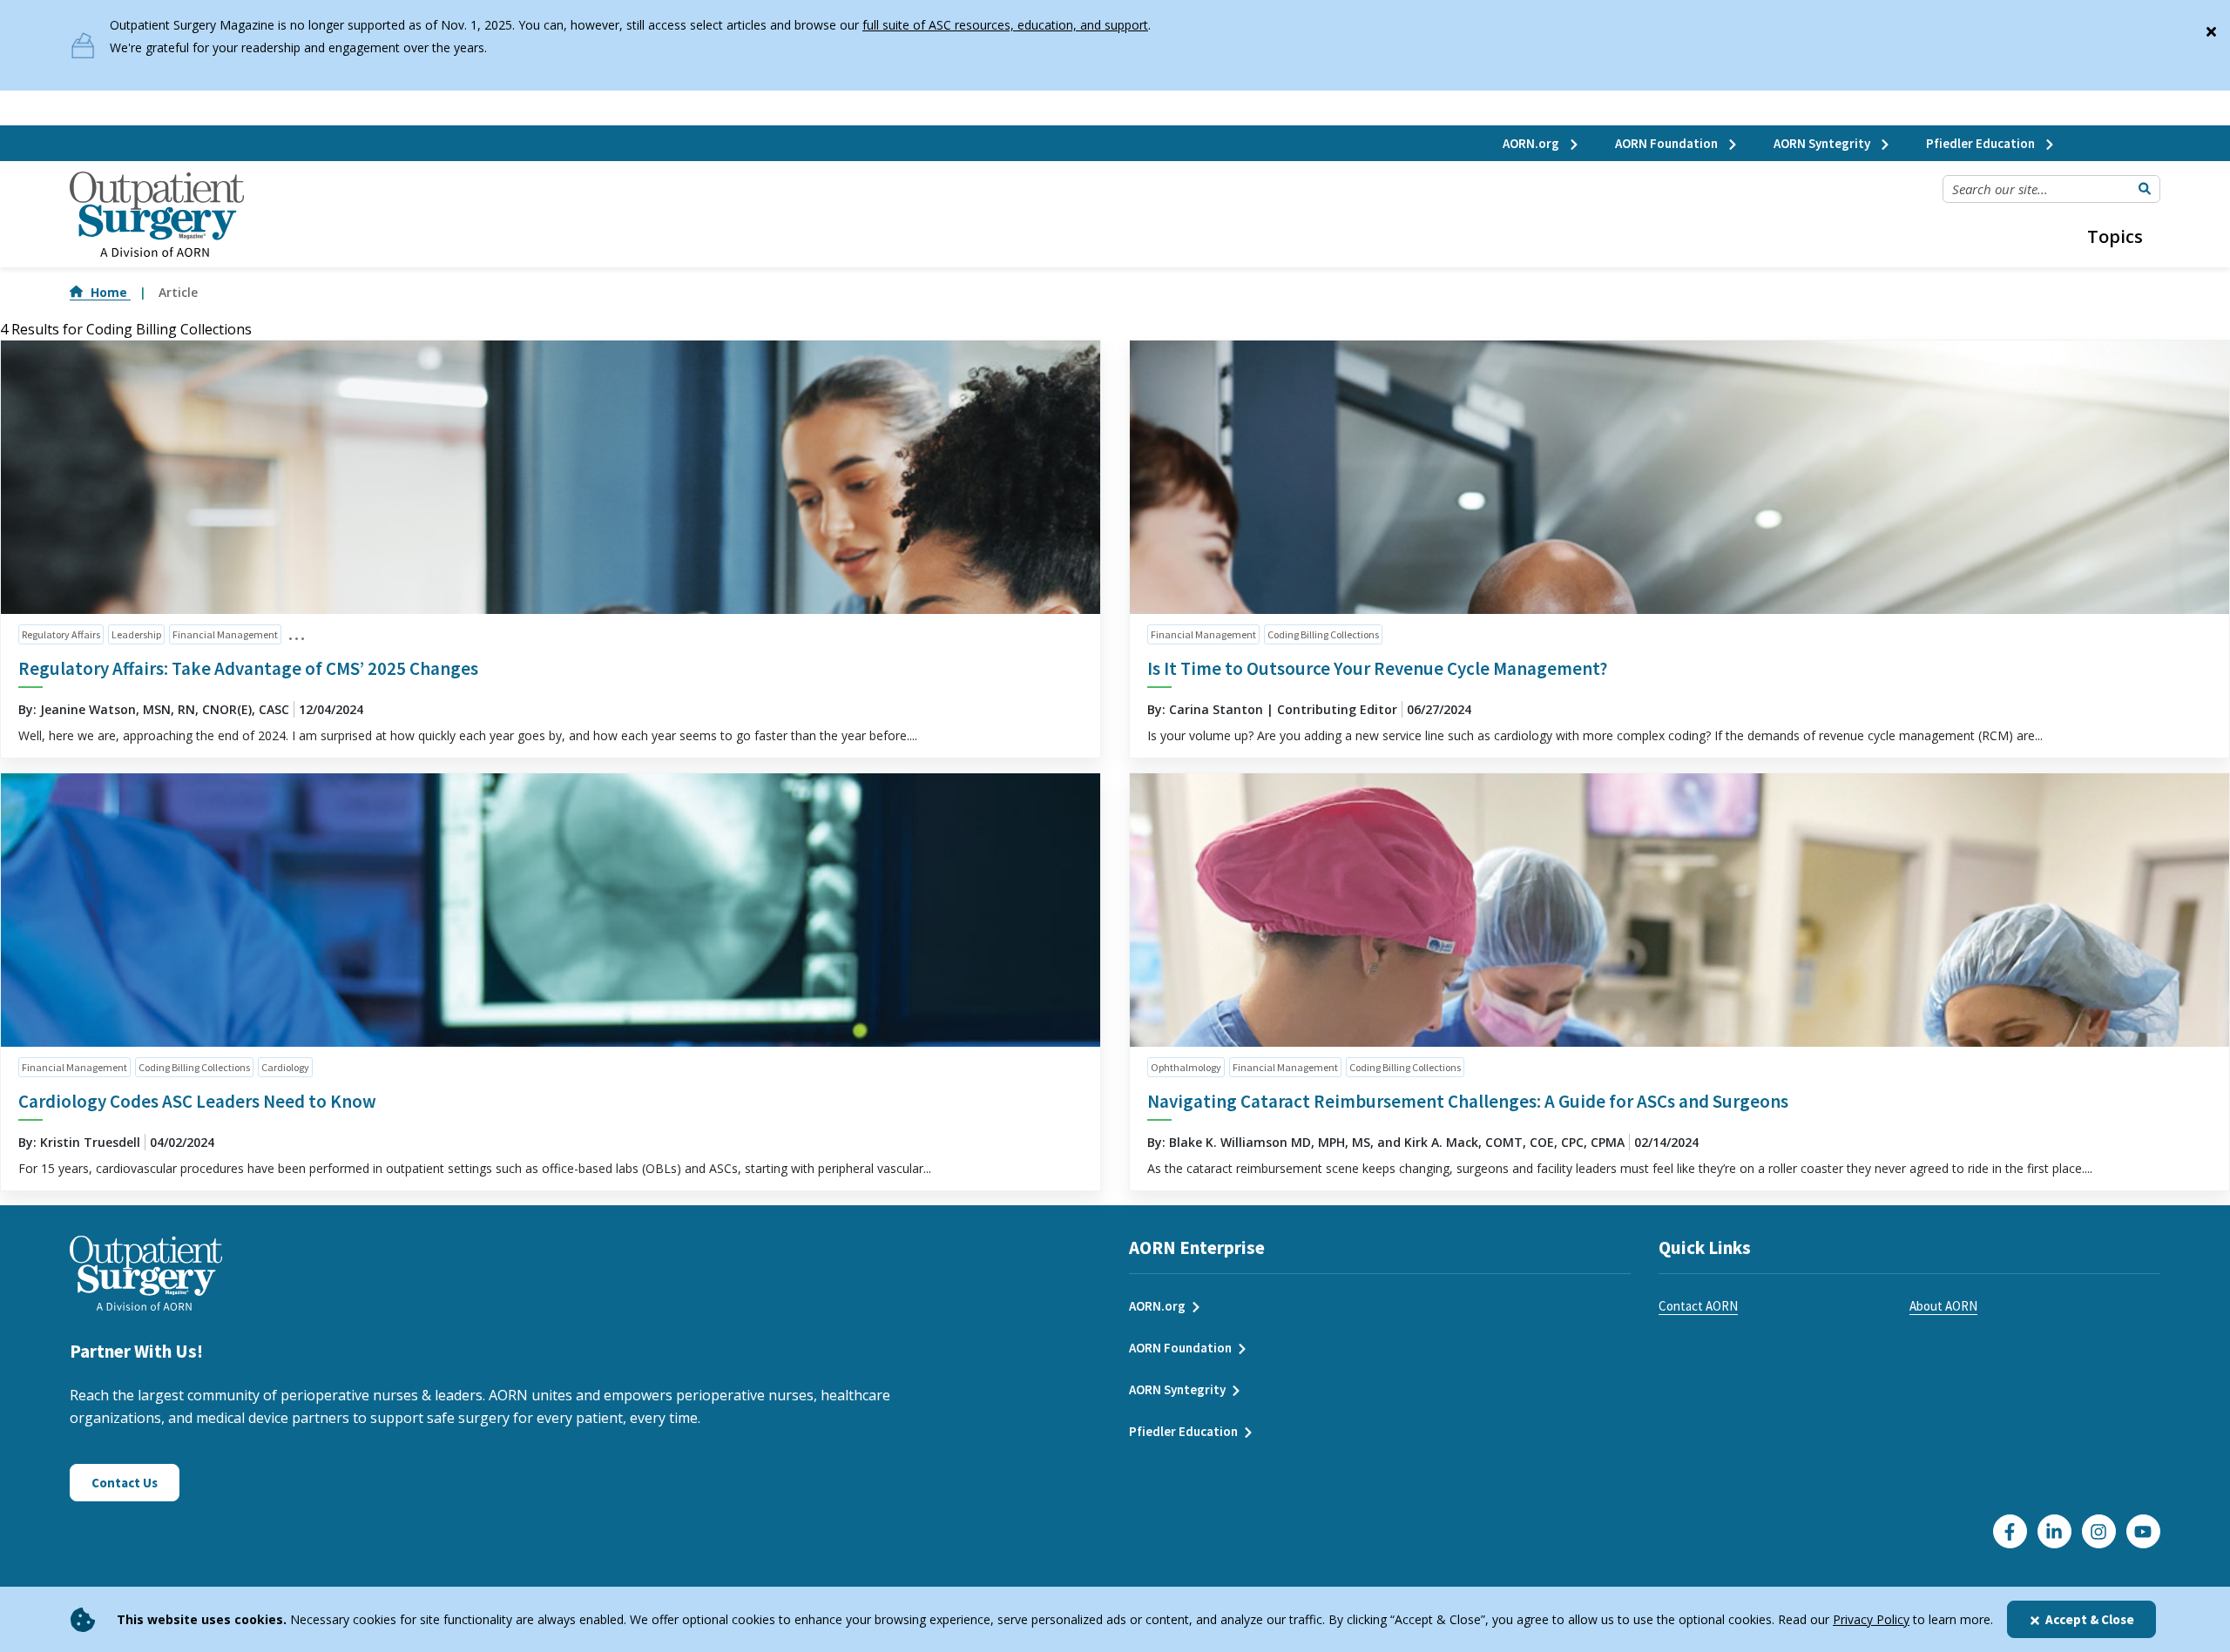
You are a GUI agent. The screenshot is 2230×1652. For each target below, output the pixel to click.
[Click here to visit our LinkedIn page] (2054, 1531)
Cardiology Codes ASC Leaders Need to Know (197, 1101)
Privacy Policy (1871, 1619)
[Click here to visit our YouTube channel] (2143, 1531)
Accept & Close (2090, 1619)
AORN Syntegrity (1823, 143)
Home (111, 292)
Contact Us (125, 1483)
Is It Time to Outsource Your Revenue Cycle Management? (1377, 668)
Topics (2115, 236)
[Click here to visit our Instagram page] (2099, 1531)
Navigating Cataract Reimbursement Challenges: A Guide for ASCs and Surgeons (1468, 1101)
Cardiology (285, 1067)
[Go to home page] (157, 215)
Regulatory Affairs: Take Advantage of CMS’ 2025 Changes (248, 668)
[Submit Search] (2145, 189)
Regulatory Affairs (61, 634)
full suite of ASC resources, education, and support (1005, 25)
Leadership (136, 634)
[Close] (2211, 28)
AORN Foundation (1668, 143)
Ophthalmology (1186, 1067)
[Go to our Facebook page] (2010, 1531)
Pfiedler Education (1982, 143)
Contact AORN (1698, 1306)
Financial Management (225, 634)
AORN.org (1532, 143)
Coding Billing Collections (1323, 634)
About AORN (1943, 1306)
